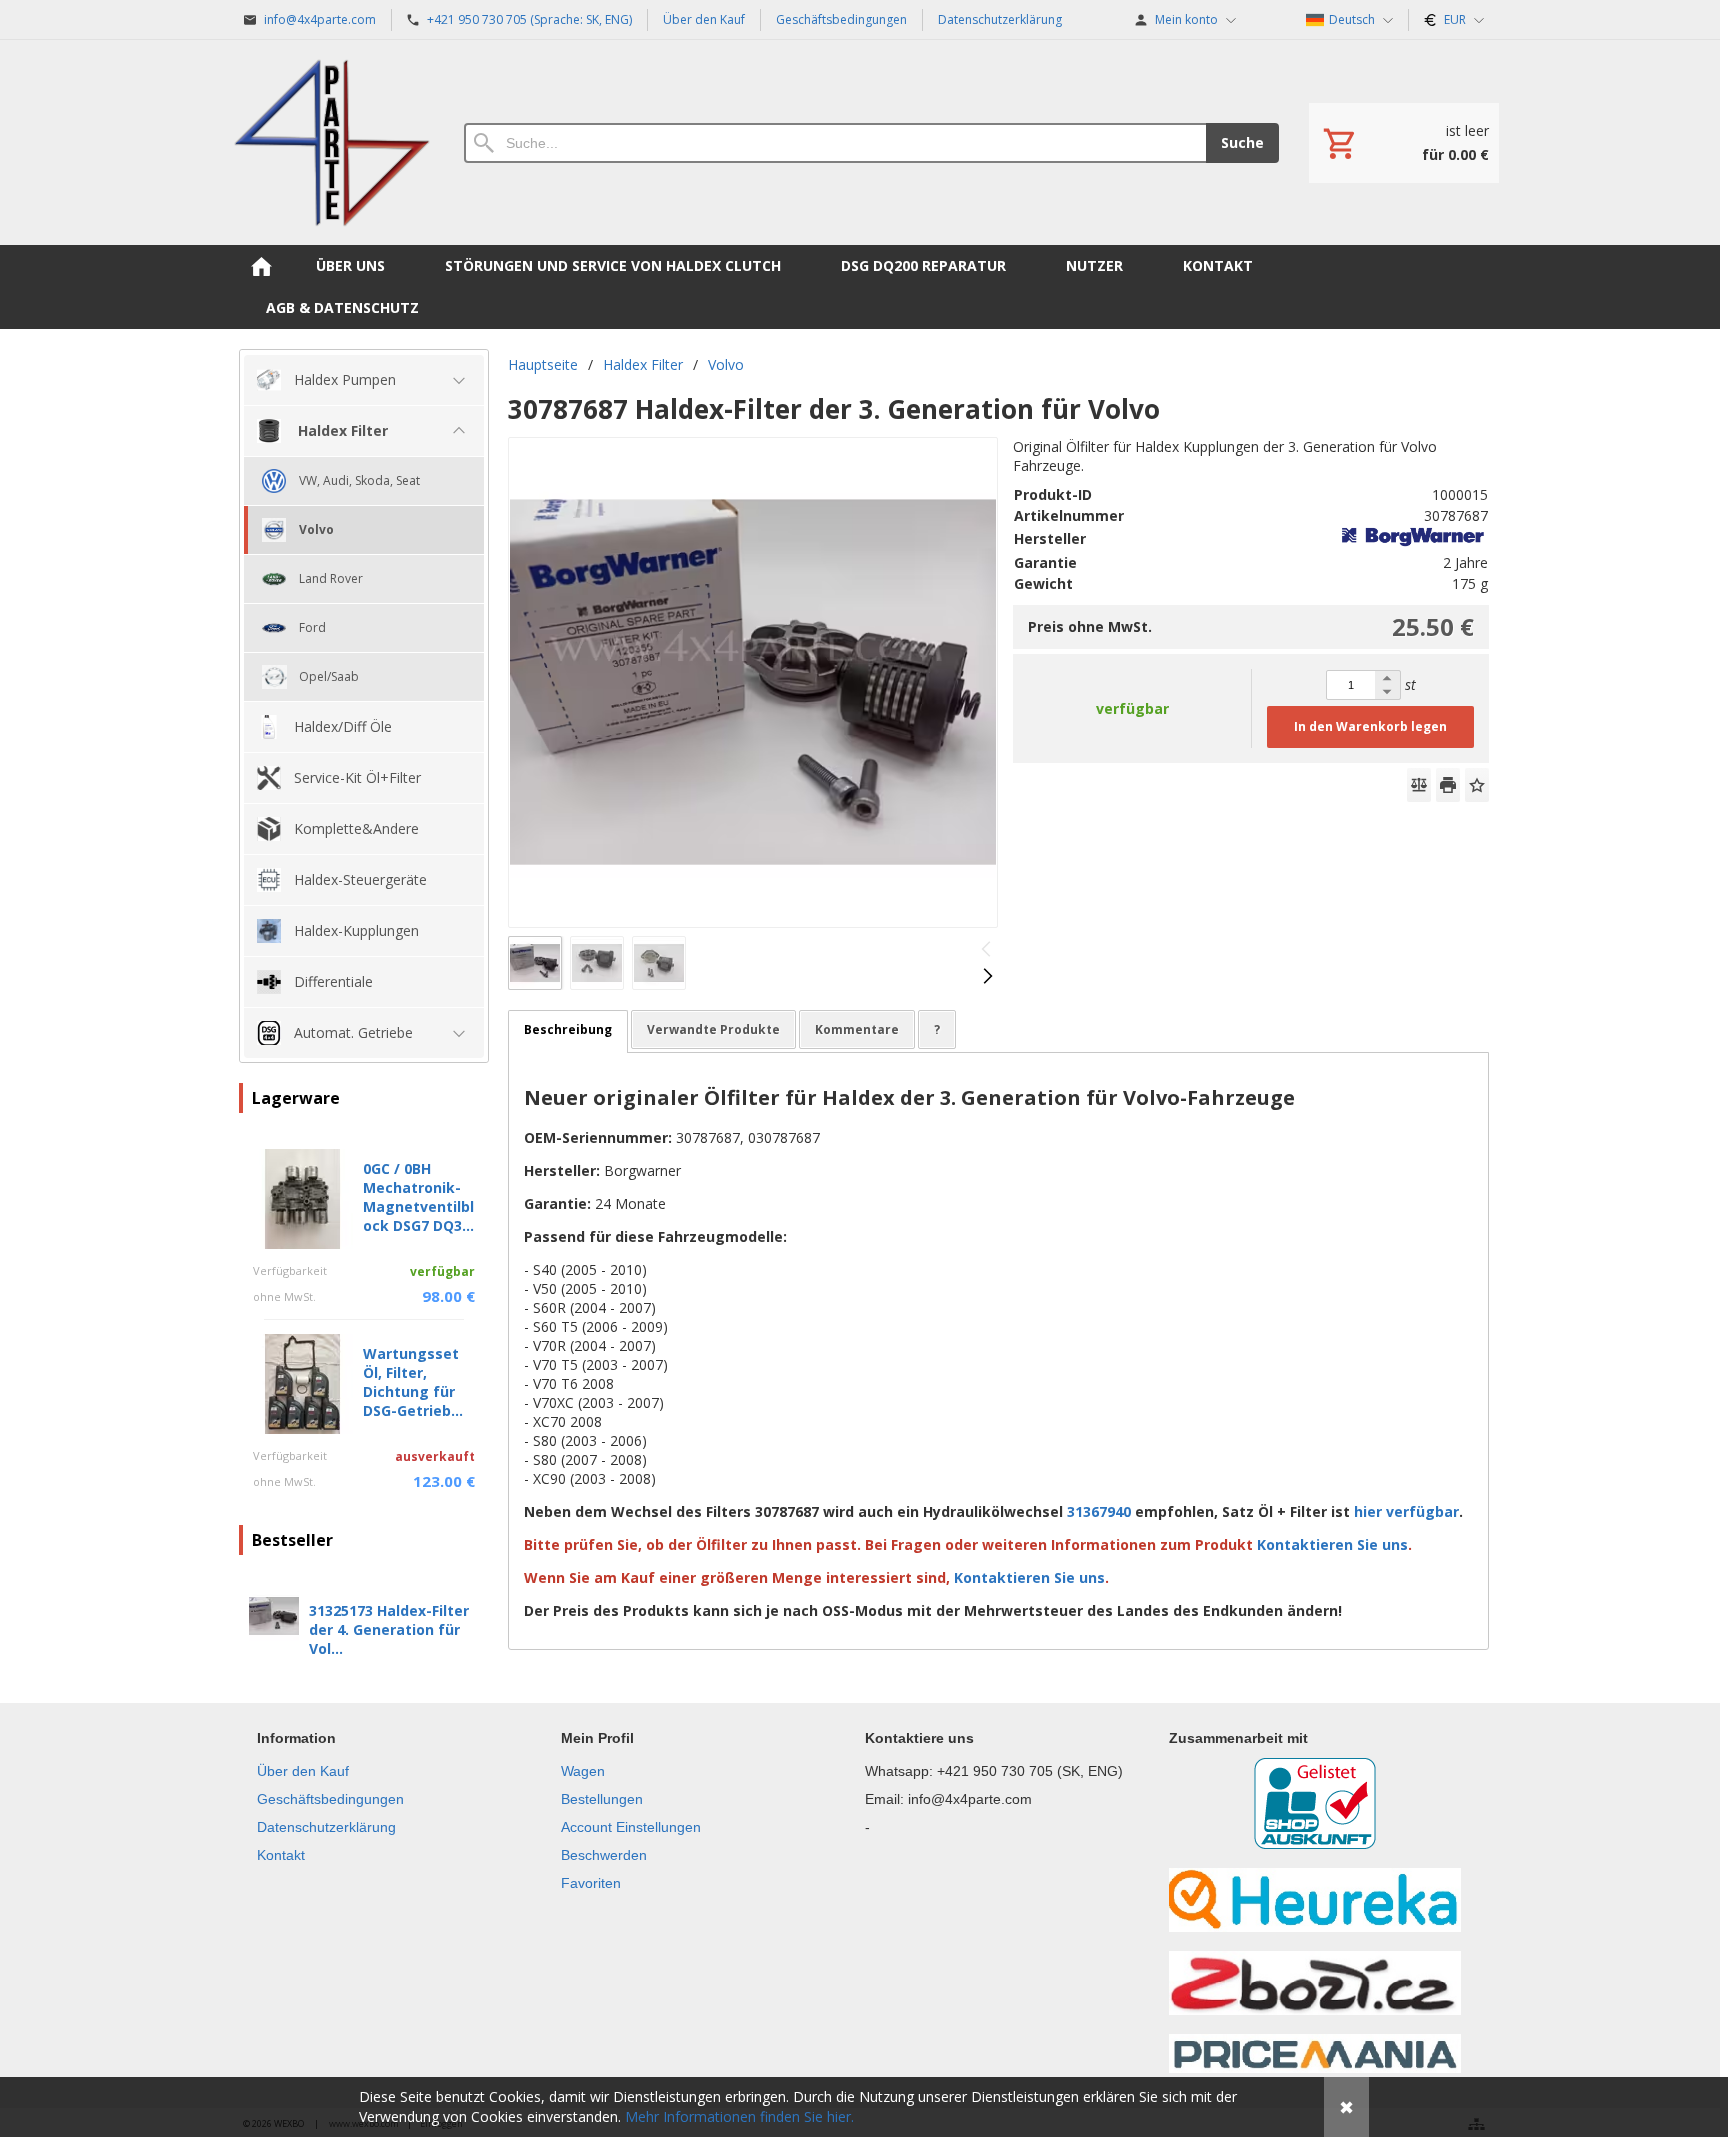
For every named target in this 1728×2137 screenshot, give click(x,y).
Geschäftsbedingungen (330, 1799)
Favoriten (591, 1883)
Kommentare (857, 1029)
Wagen (583, 1771)
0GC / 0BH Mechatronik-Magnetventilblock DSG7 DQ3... (418, 1197)
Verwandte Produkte (713, 1029)
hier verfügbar (1406, 1511)
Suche (1242, 142)
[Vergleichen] (1419, 785)
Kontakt (281, 1855)
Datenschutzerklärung (326, 1827)
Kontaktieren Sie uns (1334, 1544)
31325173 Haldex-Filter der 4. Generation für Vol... (389, 1629)
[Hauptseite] (331, 142)
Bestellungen (602, 1799)
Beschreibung (568, 1029)
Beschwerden (604, 1855)
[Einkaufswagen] (1404, 143)
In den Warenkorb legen (1370, 726)
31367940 (1099, 1511)
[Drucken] (1448, 785)
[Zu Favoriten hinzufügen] (1477, 785)
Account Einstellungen (631, 1827)
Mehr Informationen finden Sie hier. (739, 2116)
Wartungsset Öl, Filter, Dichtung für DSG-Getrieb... (413, 1382)
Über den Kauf (303, 1771)
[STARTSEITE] (261, 266)
